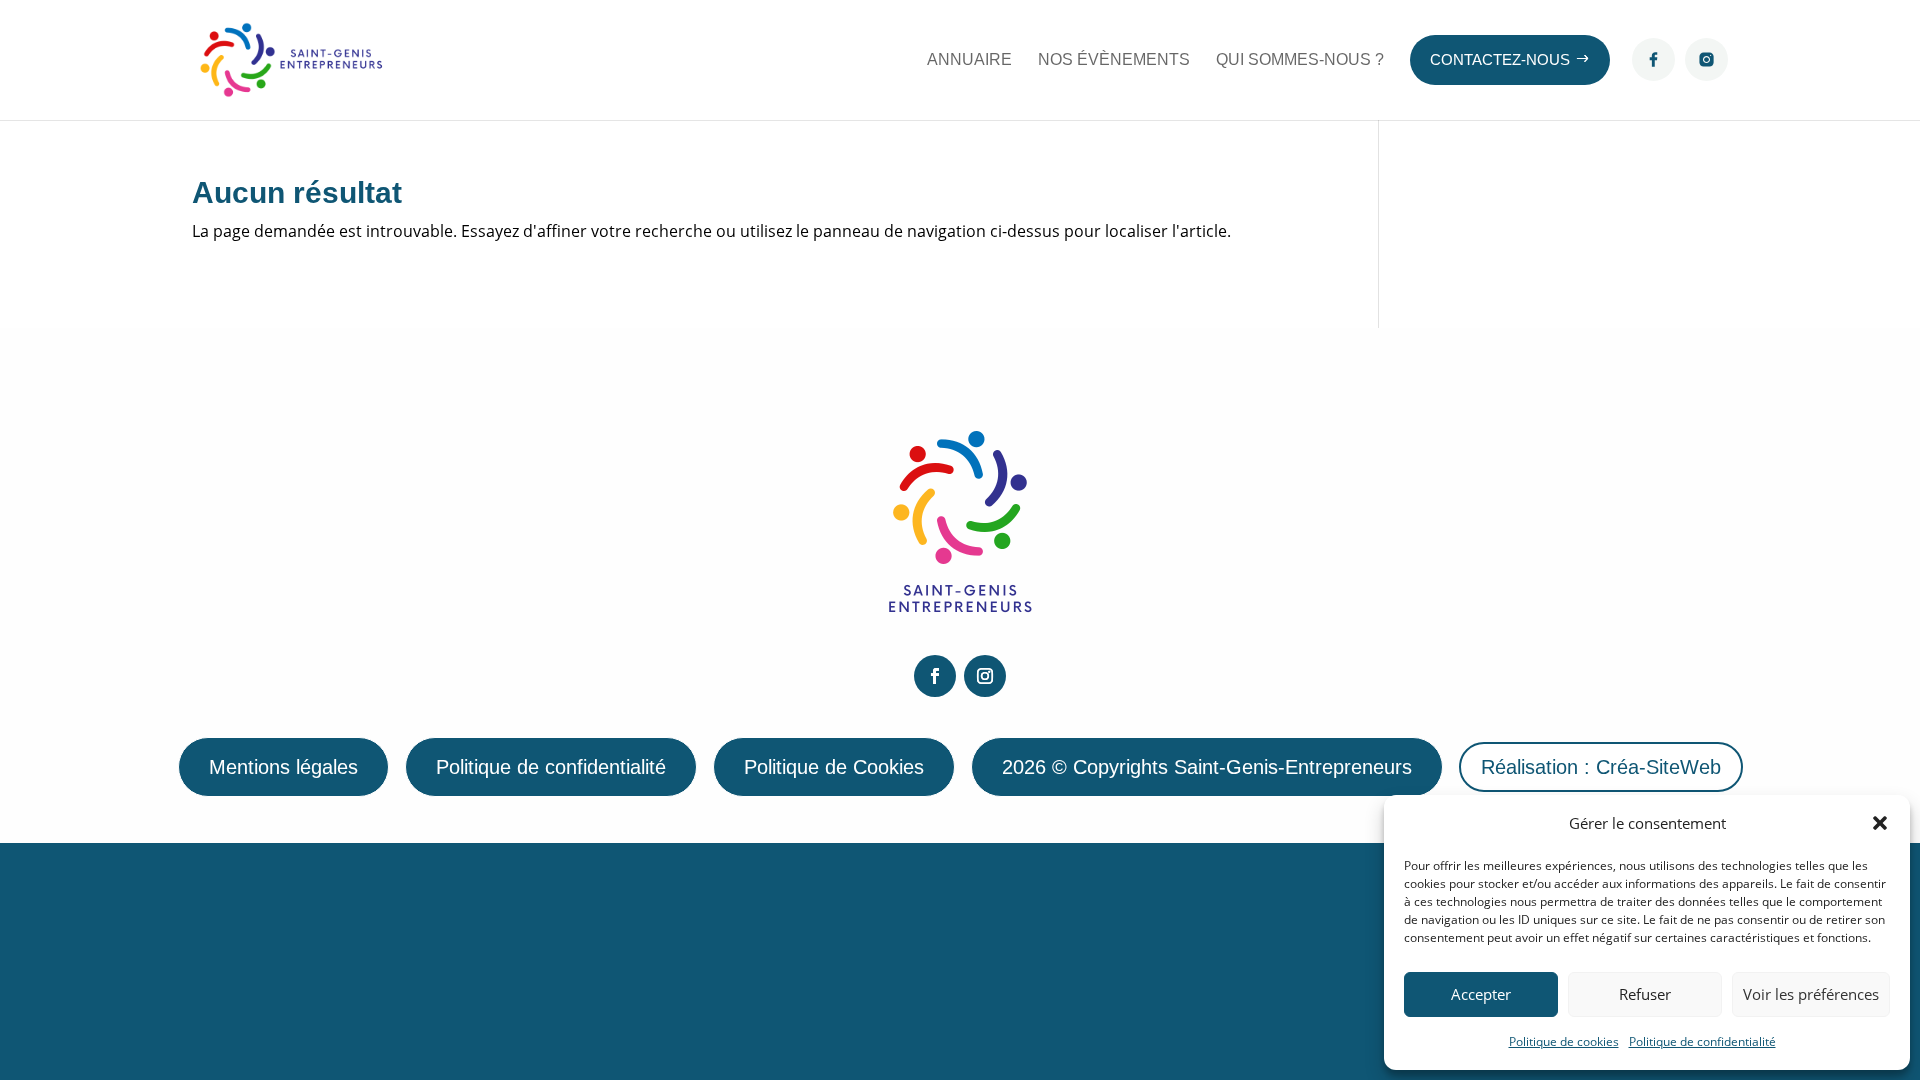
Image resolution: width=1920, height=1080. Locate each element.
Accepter (1481, 994)
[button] (1880, 823)
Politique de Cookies (834, 767)
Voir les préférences (1811, 994)
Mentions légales (283, 767)
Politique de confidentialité (1702, 1041)
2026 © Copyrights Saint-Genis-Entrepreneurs (1207, 767)
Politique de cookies (1564, 1041)
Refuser (1645, 994)
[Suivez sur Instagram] (985, 676)
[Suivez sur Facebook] (935, 676)
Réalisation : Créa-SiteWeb (1601, 767)
